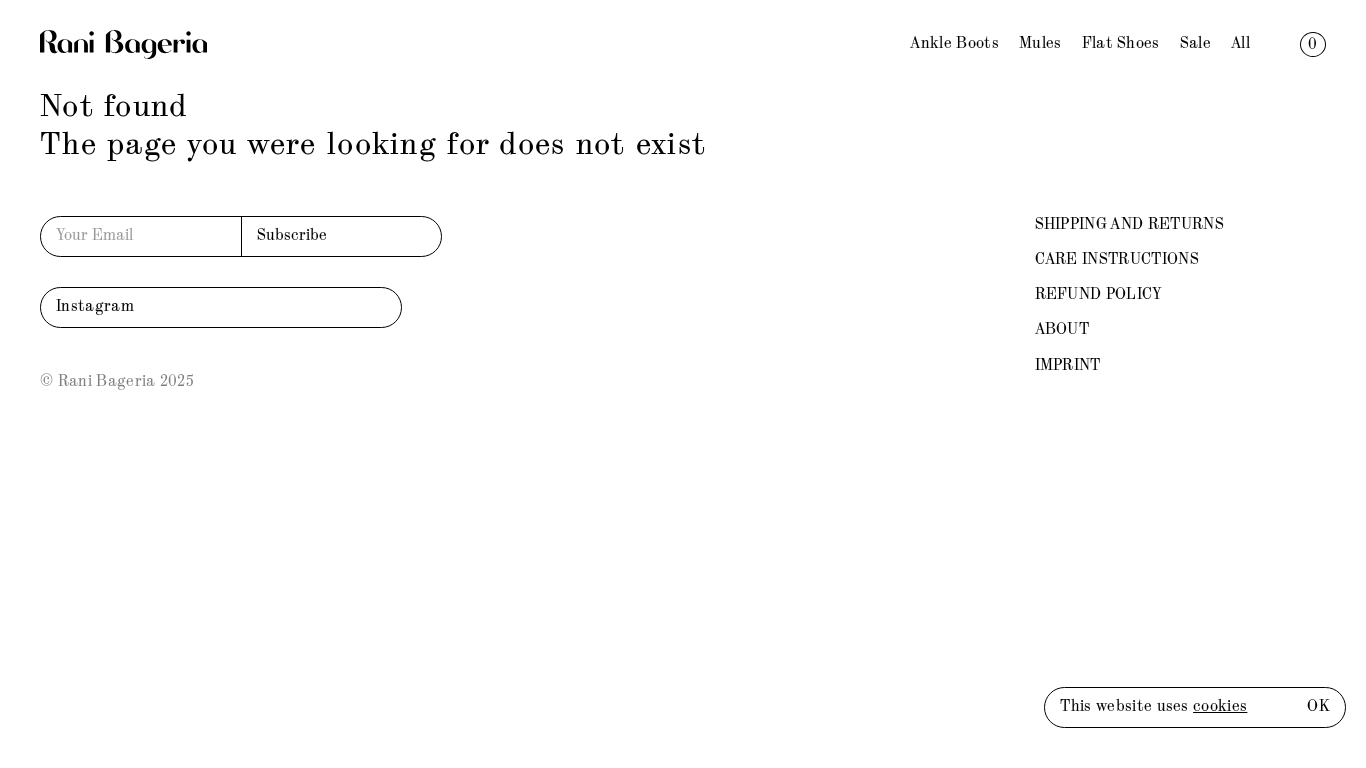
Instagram (95, 307)
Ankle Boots (954, 44)
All (1240, 44)
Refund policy (1099, 295)
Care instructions (1117, 260)
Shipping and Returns (1129, 225)
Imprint (1068, 366)
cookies (1220, 707)
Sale (1195, 44)
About (1062, 330)
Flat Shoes (1121, 44)
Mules (1040, 44)
